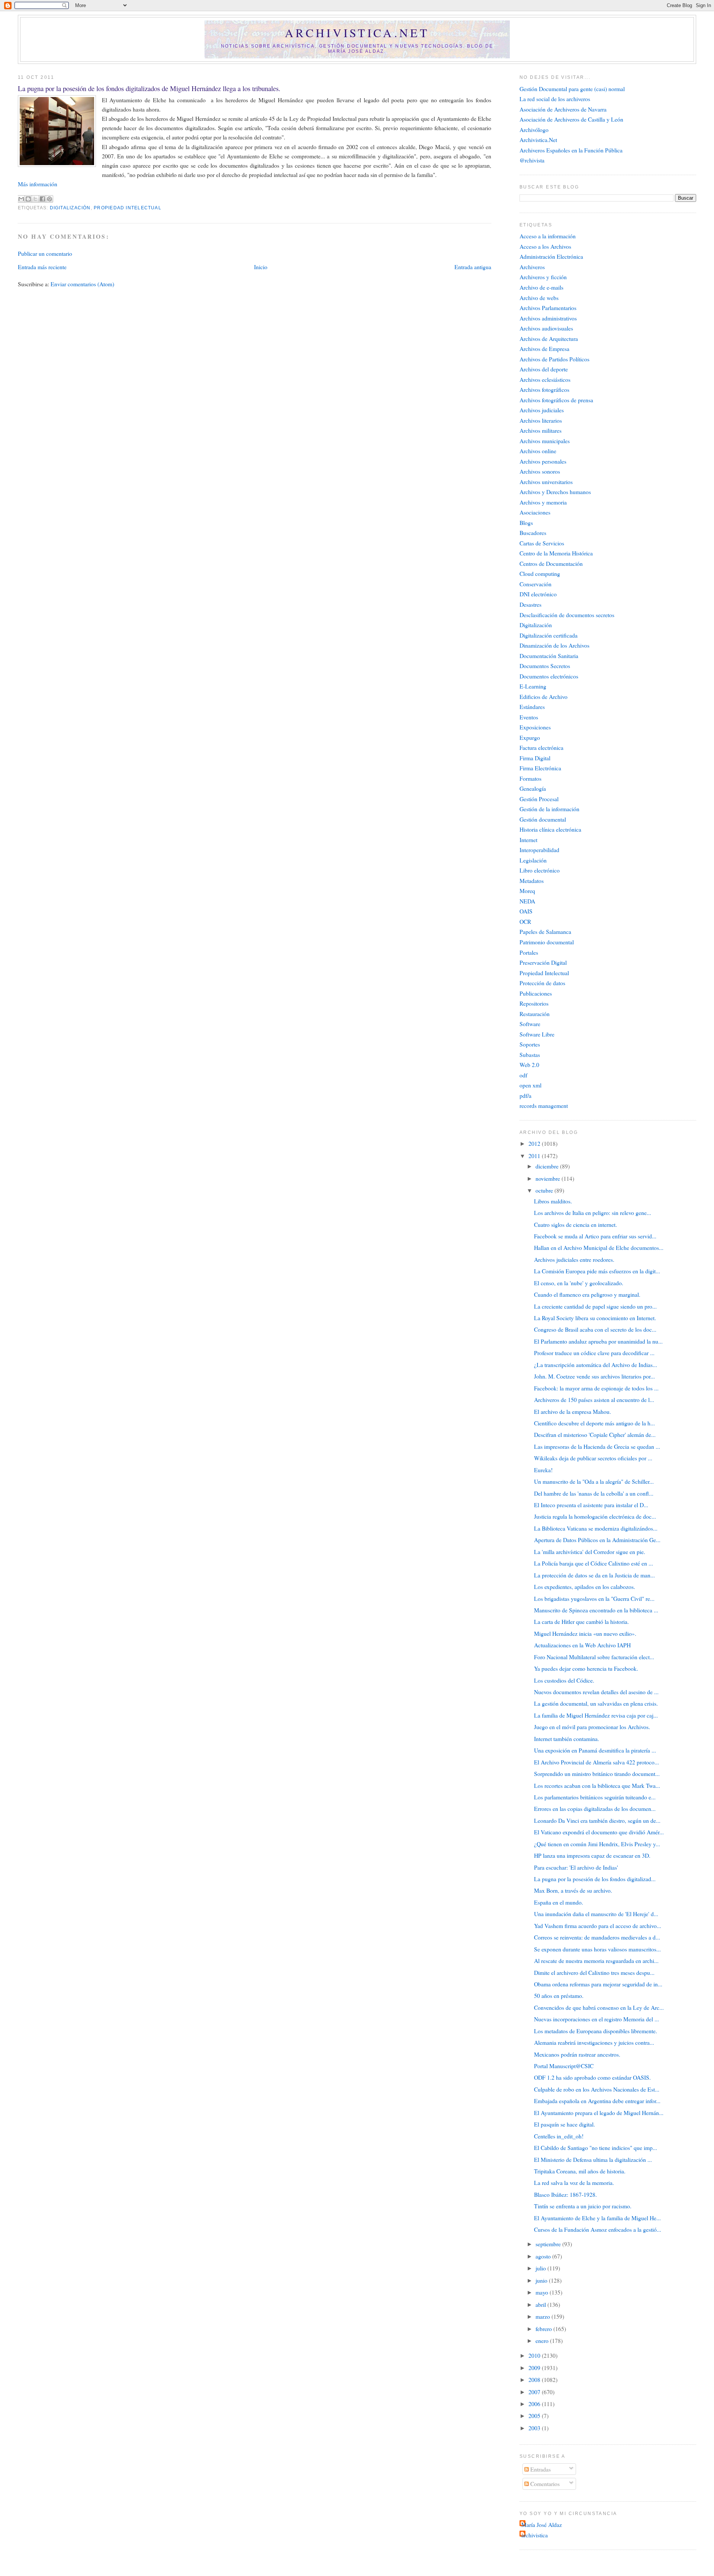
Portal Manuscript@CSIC (564, 2066)
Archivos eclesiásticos (545, 379)
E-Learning (533, 686)
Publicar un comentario (45, 253)
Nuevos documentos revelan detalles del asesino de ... (596, 1692)
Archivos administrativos (548, 318)
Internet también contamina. (567, 1739)
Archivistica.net (357, 33)
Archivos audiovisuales (546, 328)
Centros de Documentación (551, 563)
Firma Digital (535, 758)
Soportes (530, 1044)
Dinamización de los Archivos (554, 645)
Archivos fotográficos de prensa (556, 400)
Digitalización (70, 208)
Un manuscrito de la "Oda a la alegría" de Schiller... (594, 1481)
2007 (535, 2392)
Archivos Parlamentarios (548, 308)
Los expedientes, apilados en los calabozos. (585, 1587)
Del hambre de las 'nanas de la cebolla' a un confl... (594, 1493)
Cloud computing (540, 573)
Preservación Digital (543, 962)
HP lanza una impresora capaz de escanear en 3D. (592, 1855)
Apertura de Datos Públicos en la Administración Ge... (597, 1540)
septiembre (549, 2244)
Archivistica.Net (538, 140)
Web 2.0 (529, 1065)
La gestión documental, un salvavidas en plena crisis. (596, 1703)
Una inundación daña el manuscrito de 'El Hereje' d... (596, 1914)
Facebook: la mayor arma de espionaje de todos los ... (596, 1388)
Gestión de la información (549, 809)
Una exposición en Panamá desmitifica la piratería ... (595, 1750)
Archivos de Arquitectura (549, 338)
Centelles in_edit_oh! (559, 2136)
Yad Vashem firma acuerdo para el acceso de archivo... (598, 1926)
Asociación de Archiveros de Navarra (563, 109)
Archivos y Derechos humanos (555, 492)
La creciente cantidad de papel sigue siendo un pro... (595, 1306)
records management (544, 1105)
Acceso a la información (548, 236)
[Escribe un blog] (28, 199)
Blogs (526, 523)
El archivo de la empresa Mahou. (573, 1411)
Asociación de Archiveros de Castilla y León (571, 119)
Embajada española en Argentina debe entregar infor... (597, 2101)
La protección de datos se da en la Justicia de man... (594, 1575)
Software (530, 1024)
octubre (545, 1190)
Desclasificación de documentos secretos (567, 615)
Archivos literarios (541, 420)
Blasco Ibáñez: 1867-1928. (565, 2194)
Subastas (530, 1055)
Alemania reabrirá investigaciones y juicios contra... (594, 2042)
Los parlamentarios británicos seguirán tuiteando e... (595, 1797)
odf (523, 1075)
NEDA (527, 901)
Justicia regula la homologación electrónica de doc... (595, 1516)
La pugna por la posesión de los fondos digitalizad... (595, 1879)
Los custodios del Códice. (564, 1680)
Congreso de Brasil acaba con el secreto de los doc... (595, 1329)
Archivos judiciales (542, 410)
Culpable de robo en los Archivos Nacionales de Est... (597, 2089)
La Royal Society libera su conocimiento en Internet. (595, 1318)
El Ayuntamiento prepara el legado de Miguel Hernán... (599, 2113)
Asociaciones (535, 512)
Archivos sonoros (540, 471)
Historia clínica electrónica (550, 829)
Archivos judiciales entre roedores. (574, 1259)
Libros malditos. (553, 1201)
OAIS (526, 911)
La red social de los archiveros (555, 99)
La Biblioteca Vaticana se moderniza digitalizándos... (596, 1528)
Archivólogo (534, 130)
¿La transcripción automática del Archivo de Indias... (596, 1365)
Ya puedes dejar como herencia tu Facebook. (586, 1668)
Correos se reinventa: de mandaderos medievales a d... (597, 1937)
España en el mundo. (559, 1902)
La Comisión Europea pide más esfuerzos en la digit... (597, 1271)
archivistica (535, 2535)
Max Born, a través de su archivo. (573, 1890)
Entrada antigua (473, 267)
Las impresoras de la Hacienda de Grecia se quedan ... (597, 1446)
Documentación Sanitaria (549, 656)
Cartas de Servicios (542, 543)
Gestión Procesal (539, 799)
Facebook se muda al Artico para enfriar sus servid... (595, 1236)
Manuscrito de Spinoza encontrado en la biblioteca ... (596, 1610)
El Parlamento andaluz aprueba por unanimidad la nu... (598, 1341)
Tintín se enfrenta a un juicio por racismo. (583, 2206)
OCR (525, 921)
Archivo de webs (539, 298)
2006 (535, 2404)
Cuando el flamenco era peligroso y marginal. (587, 1294)
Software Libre (537, 1034)
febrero (544, 2329)
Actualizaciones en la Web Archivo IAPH (582, 1645)
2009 (535, 2368)
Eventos (529, 717)
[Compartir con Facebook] (42, 199)
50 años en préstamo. (559, 1995)
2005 (535, 2416)
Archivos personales (543, 461)
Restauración (535, 1014)
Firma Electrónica (540, 768)
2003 (535, 2428)
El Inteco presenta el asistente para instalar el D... (591, 1505)
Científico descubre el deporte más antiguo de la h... (594, 1423)
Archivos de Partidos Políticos (554, 359)
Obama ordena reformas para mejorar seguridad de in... (598, 1984)
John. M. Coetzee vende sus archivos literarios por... (594, 1376)
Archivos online (538, 451)
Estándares (532, 707)
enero (543, 2340)
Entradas (540, 2469)
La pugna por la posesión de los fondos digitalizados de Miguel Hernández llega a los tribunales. (149, 88)
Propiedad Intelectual (128, 208)
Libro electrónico (540, 870)
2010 (535, 2355)
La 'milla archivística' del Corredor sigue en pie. (590, 1552)
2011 (535, 1156)
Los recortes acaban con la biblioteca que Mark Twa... (597, 1785)
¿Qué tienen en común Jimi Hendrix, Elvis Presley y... (597, 1844)
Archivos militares (541, 430)
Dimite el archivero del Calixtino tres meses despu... (594, 1972)
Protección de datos (542, 983)
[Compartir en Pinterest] (49, 199)
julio (541, 2268)
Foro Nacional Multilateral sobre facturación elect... (594, 1657)
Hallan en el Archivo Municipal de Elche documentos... (599, 1247)
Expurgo (530, 737)
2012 (535, 1143)
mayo (543, 2292)
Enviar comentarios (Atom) (82, 284)
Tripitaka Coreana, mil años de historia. (580, 2171)
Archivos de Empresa (544, 349)
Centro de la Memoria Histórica (556, 553)
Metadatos (532, 881)
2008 (535, 2380)
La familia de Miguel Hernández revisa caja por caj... (596, 1715)
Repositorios (534, 1003)
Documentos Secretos (545, 666)
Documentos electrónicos (549, 676)
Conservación (535, 584)
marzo (543, 2316)
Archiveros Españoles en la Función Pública (571, 150)
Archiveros (532, 267)
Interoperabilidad (539, 850)
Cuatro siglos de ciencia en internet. (575, 1224)
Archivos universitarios (546, 482)
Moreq (527, 891)
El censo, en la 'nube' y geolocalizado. (579, 1283)
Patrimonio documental (547, 942)
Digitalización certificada (549, 635)
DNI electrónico (538, 594)
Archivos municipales (545, 441)
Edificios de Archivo (543, 697)
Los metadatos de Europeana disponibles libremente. (596, 2031)
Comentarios (544, 2484)
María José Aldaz (542, 2525)
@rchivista (532, 160)
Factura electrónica (541, 747)
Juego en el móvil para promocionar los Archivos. (592, 1727)
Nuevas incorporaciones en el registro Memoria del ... (596, 2019)
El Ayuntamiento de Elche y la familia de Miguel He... (597, 2218)
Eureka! (543, 1470)
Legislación (533, 860)
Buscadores (533, 533)
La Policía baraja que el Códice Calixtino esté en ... (594, 1563)
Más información (38, 184)
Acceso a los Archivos (545, 246)
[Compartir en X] (35, 199)
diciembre (548, 1166)
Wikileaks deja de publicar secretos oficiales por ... (593, 1458)
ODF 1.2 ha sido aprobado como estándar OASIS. (592, 2077)
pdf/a (525, 1095)
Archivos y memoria (543, 502)
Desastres (530, 604)
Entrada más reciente (42, 267)
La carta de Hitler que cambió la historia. (581, 1621)
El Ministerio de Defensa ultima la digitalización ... (593, 2159)
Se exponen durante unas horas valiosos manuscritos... (597, 1949)
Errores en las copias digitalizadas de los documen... (595, 1808)
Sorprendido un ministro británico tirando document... (597, 1774)
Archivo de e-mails (541, 287)
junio (542, 2280)
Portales (529, 952)
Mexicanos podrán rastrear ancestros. (577, 2054)
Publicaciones (536, 993)
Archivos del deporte (544, 369)
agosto (544, 2256)
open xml (530, 1085)
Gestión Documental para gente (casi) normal (572, 89)
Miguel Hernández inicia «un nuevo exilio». (585, 1633)
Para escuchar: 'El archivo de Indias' (576, 1867)
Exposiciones (535, 727)
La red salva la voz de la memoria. (574, 2182)
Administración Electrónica (551, 256)
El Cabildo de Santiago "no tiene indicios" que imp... (596, 2148)
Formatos (530, 778)
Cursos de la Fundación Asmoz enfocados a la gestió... (598, 2229)
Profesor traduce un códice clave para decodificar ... (594, 1353)
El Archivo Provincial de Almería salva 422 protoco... (596, 1762)
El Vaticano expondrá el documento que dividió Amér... (599, 1832)
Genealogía (533, 788)
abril (541, 2304)
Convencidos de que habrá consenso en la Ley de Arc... (599, 2007)
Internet (528, 840)
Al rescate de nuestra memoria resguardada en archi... (596, 1961)
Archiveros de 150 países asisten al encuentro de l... (594, 1400)
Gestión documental (543, 819)
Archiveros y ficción (543, 277)
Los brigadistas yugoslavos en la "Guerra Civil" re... (594, 1598)
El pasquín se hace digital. (565, 2124)
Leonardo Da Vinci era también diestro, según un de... (597, 1820)
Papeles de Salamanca (545, 931)
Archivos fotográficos (544, 389)
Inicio (261, 267)
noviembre (549, 1178)
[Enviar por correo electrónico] (21, 199)
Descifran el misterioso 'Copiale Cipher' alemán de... (595, 1434)
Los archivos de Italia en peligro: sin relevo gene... (593, 1213)
